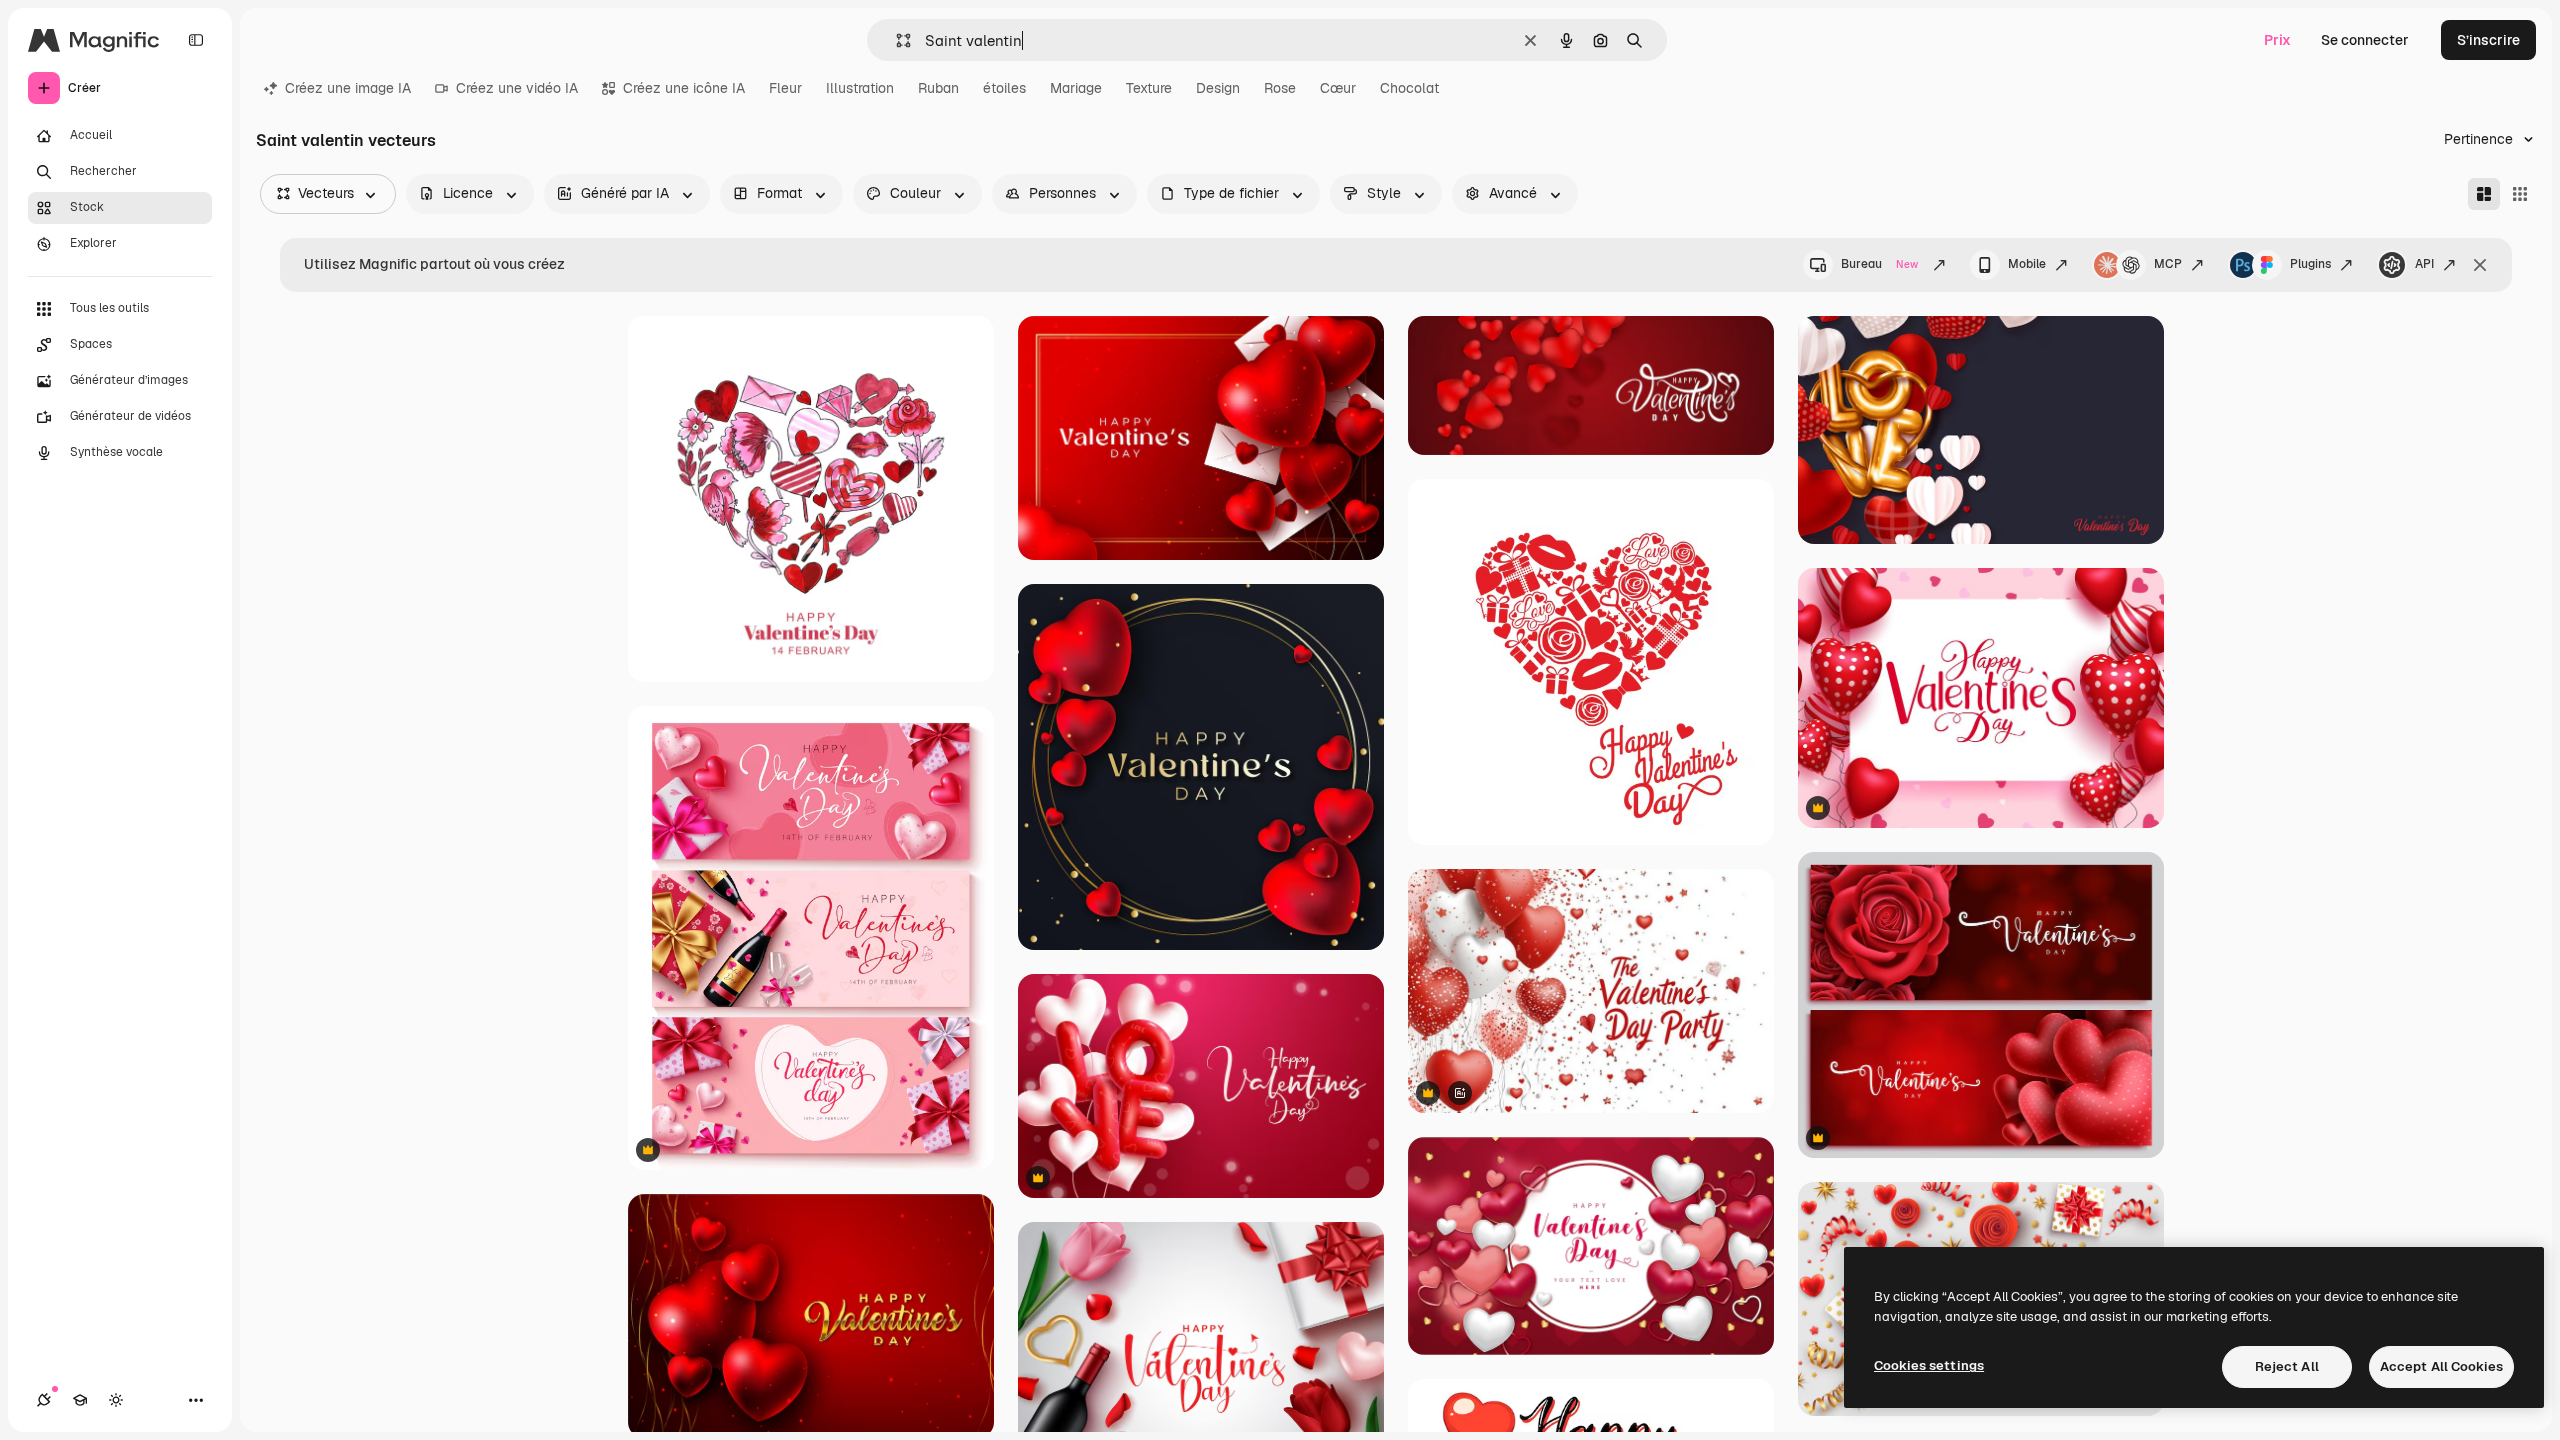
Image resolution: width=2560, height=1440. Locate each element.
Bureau (1879, 264)
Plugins (2310, 264)
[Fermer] (2480, 265)
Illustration (860, 88)
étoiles (1004, 88)
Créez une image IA (348, 88)
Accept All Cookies (2441, 1366)
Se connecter (2365, 40)
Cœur (1338, 88)
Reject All (2287, 1366)
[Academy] (80, 1400)
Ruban (938, 88)
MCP (2168, 264)
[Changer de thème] (116, 1400)
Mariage (1076, 88)
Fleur (785, 88)
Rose (1280, 88)
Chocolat (1409, 88)
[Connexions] (44, 1400)
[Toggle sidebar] (196, 40)
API (2424, 264)
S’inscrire (2488, 40)
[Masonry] (2484, 194)
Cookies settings (1929, 1365)
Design (1218, 88)
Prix (2277, 40)
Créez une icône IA (684, 88)
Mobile (2027, 264)
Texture (1149, 88)
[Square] (2520, 194)
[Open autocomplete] (895, 40)
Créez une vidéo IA (517, 88)
